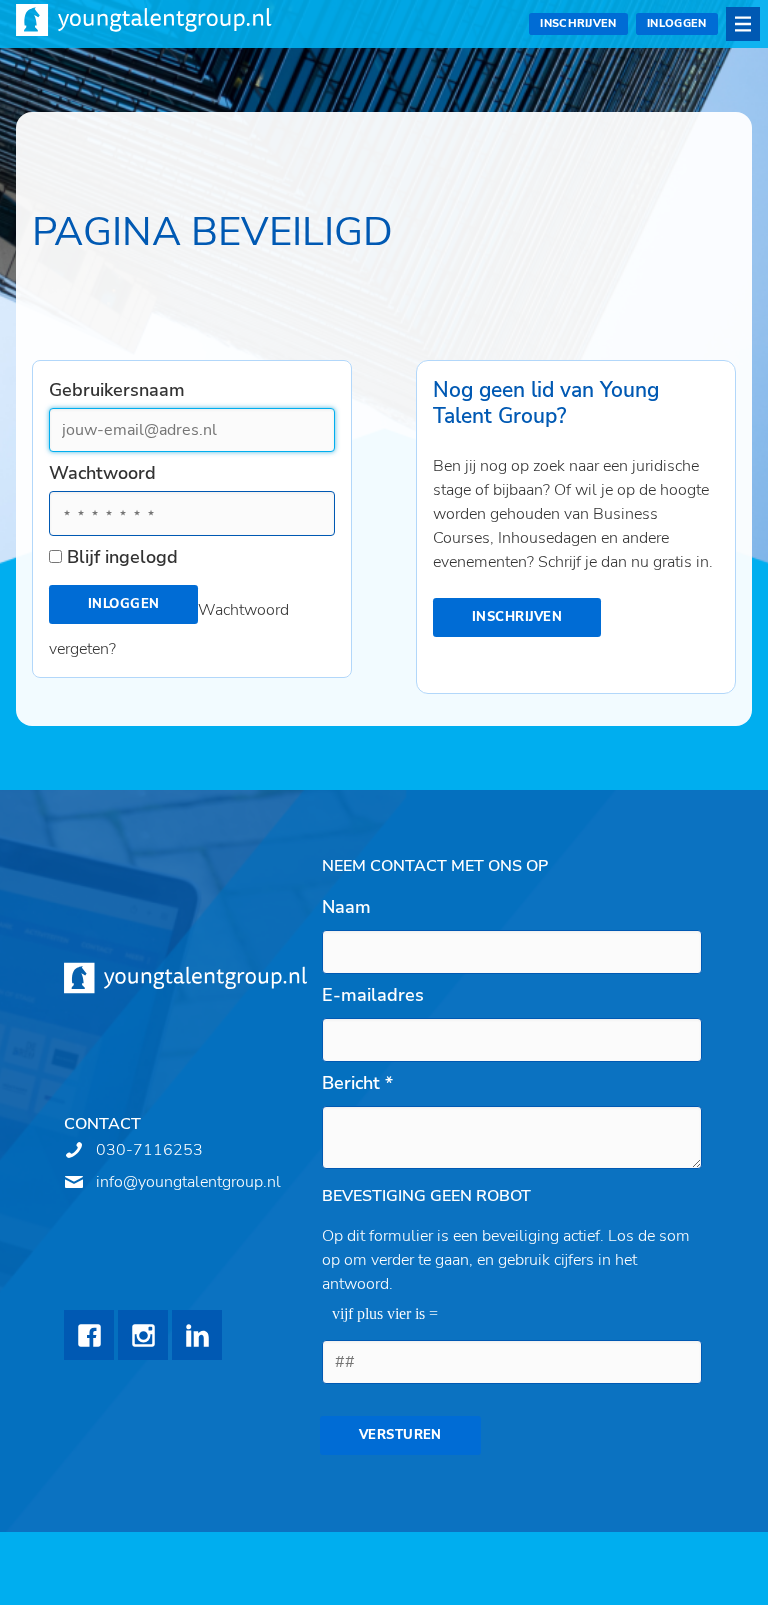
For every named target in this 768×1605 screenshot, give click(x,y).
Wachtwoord (102, 473)
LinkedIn (197, 1335)
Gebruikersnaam (117, 390)
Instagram (143, 1335)
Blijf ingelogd (122, 557)
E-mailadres (373, 995)
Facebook (89, 1335)
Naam (346, 907)
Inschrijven (578, 23)
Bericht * (357, 1083)
